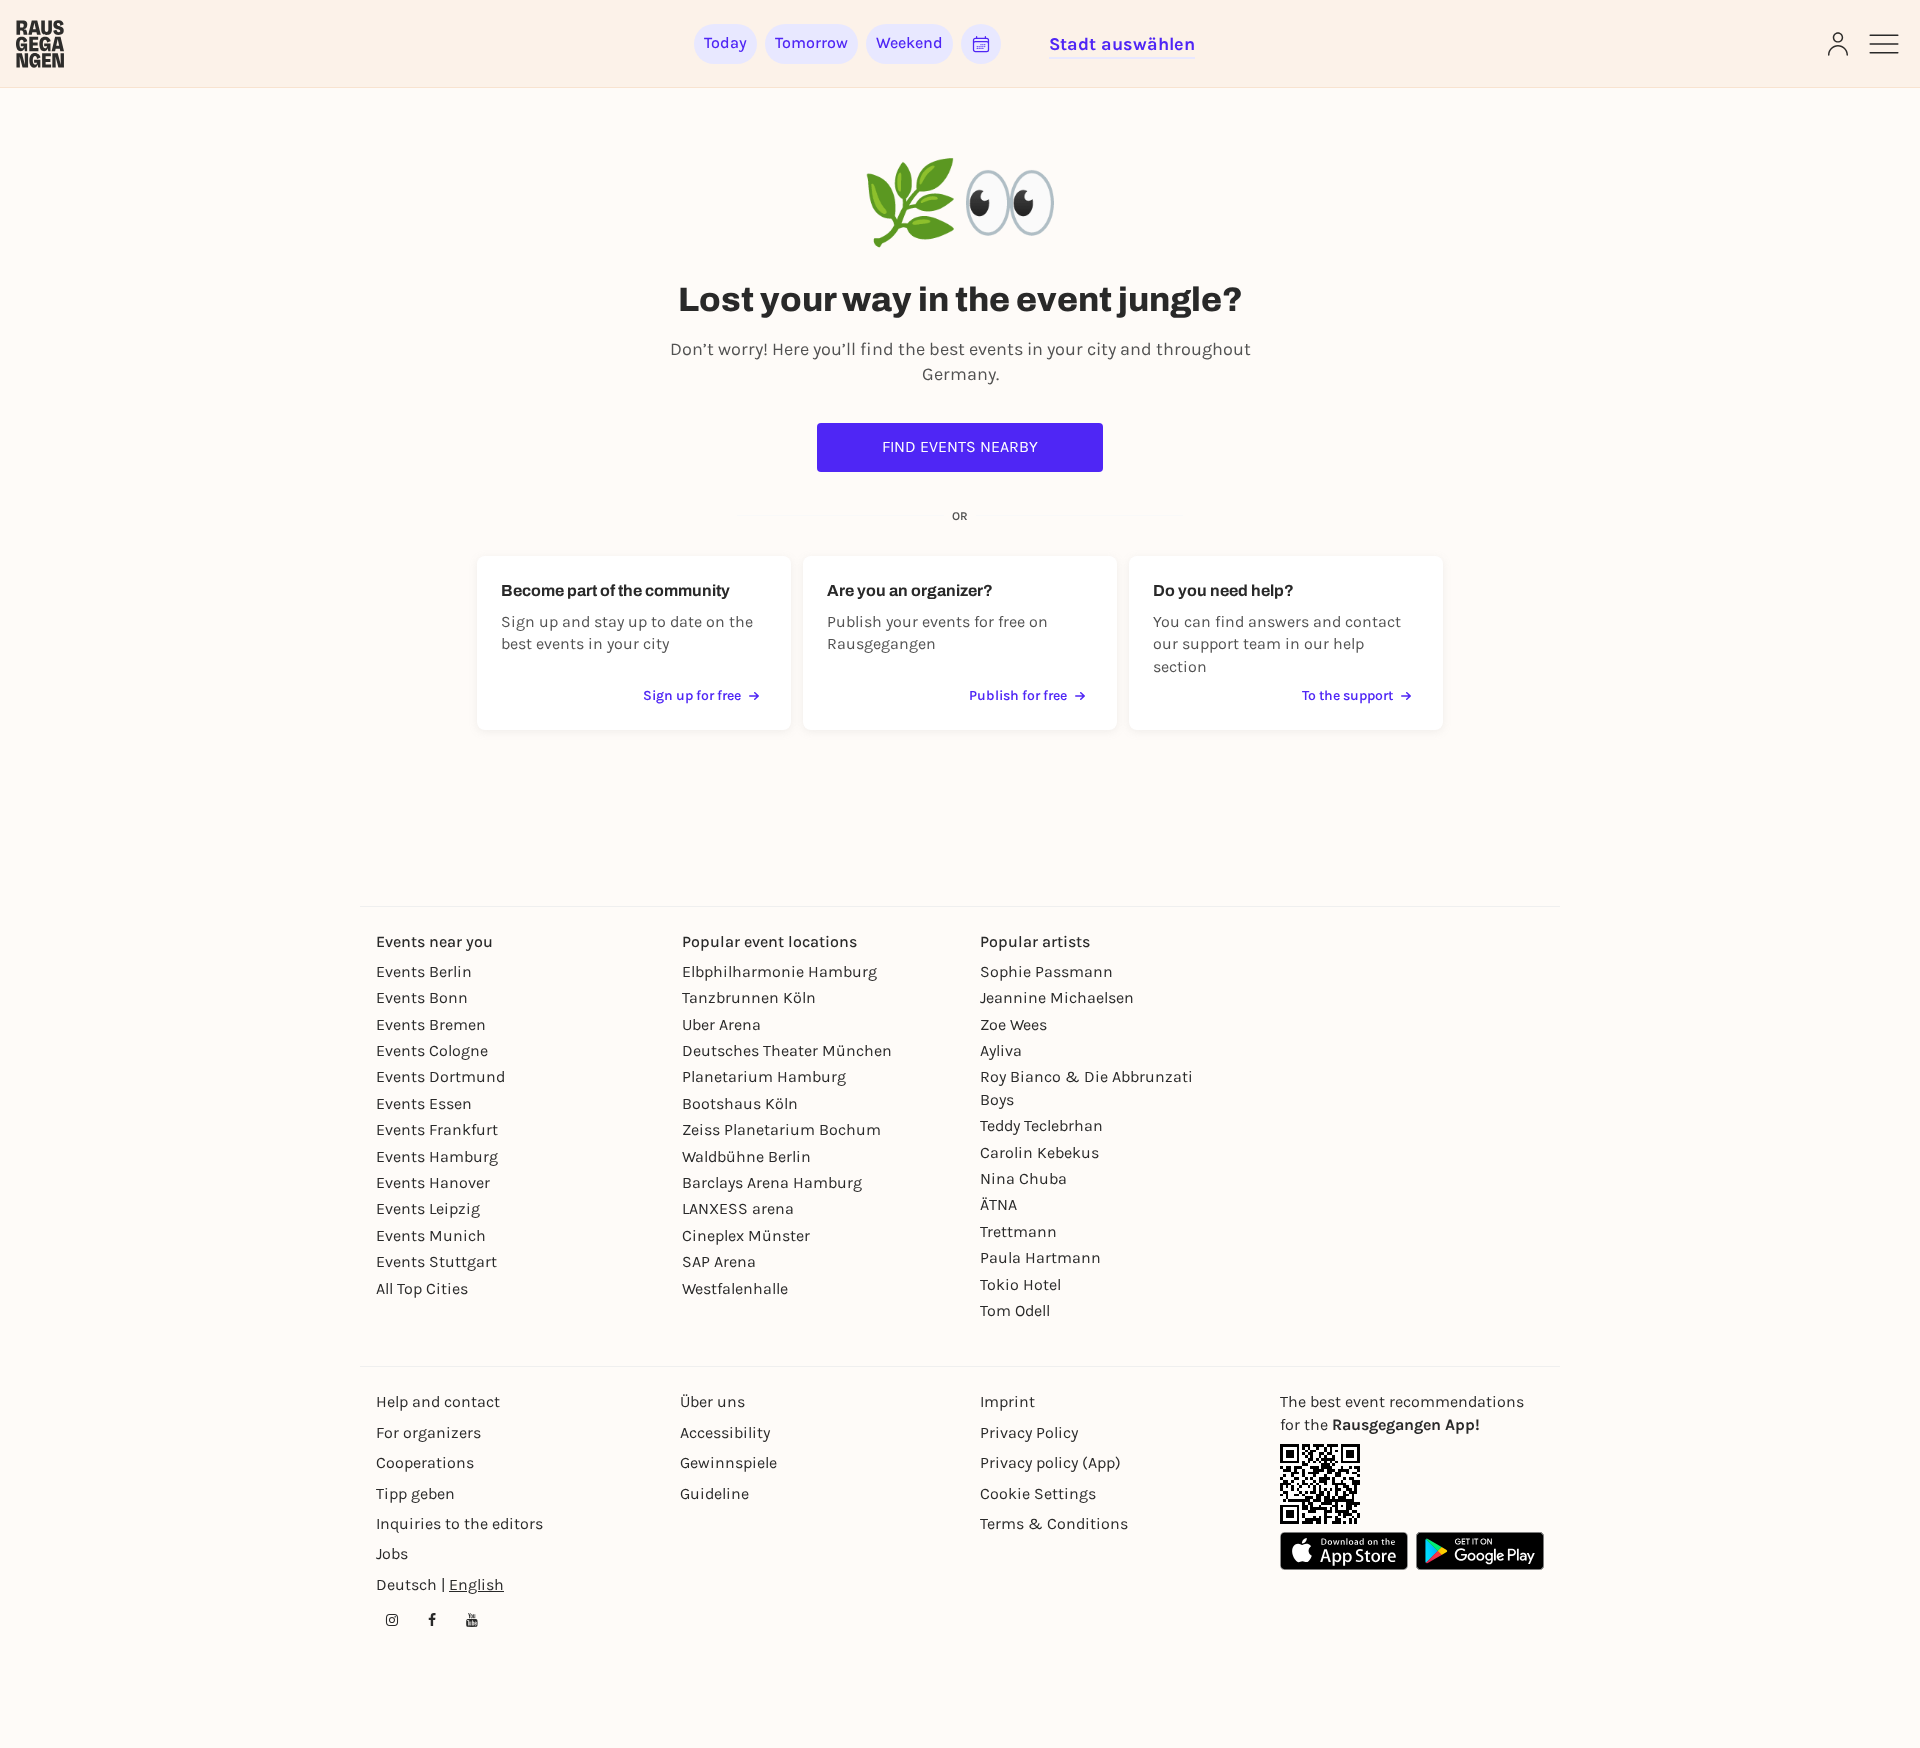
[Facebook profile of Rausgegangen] (432, 1620)
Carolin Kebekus (1039, 1152)
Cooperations (425, 1462)
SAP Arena (719, 1261)
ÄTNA (998, 1204)
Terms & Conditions (1054, 1523)
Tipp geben (415, 1493)
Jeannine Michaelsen (1057, 997)
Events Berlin (424, 971)
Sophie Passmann (1046, 971)
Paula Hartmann (1040, 1257)
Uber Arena (721, 1024)
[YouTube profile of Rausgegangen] (472, 1620)
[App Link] (1320, 1484)
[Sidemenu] (1884, 44)
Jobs (392, 1553)
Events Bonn (422, 997)
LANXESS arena (738, 1208)
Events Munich (431, 1235)
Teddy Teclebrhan (1041, 1125)
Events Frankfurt (437, 1129)
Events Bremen (431, 1024)
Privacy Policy (1029, 1432)
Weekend (909, 42)
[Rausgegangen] (40, 44)
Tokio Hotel (1020, 1284)
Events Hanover (433, 1182)
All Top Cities (422, 1288)
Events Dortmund (440, 1076)
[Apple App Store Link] (1344, 1551)
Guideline (714, 1493)
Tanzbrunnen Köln (749, 997)
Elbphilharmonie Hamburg (779, 971)
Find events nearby (960, 446)
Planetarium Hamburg (764, 1076)
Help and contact (438, 1401)
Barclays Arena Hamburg (772, 1182)
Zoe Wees (1013, 1024)
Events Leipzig (428, 1208)
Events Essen (424, 1103)
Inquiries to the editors (459, 1523)
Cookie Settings (1038, 1493)
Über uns (712, 1401)
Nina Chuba (1023, 1178)
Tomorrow (811, 42)
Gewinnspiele (728, 1462)
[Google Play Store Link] (1480, 1551)
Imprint (1007, 1401)
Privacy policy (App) (1050, 1462)
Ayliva (1001, 1050)
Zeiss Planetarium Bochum (781, 1129)
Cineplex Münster (746, 1235)
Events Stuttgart (436, 1261)
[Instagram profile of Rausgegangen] (392, 1620)
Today (725, 42)
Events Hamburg (437, 1156)
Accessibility (725, 1432)
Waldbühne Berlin (746, 1156)
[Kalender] (981, 44)
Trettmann (1018, 1231)
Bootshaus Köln (740, 1103)
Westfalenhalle (735, 1288)
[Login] (1838, 44)
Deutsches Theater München (787, 1050)
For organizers (428, 1432)
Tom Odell (1015, 1310)
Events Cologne (432, 1050)
